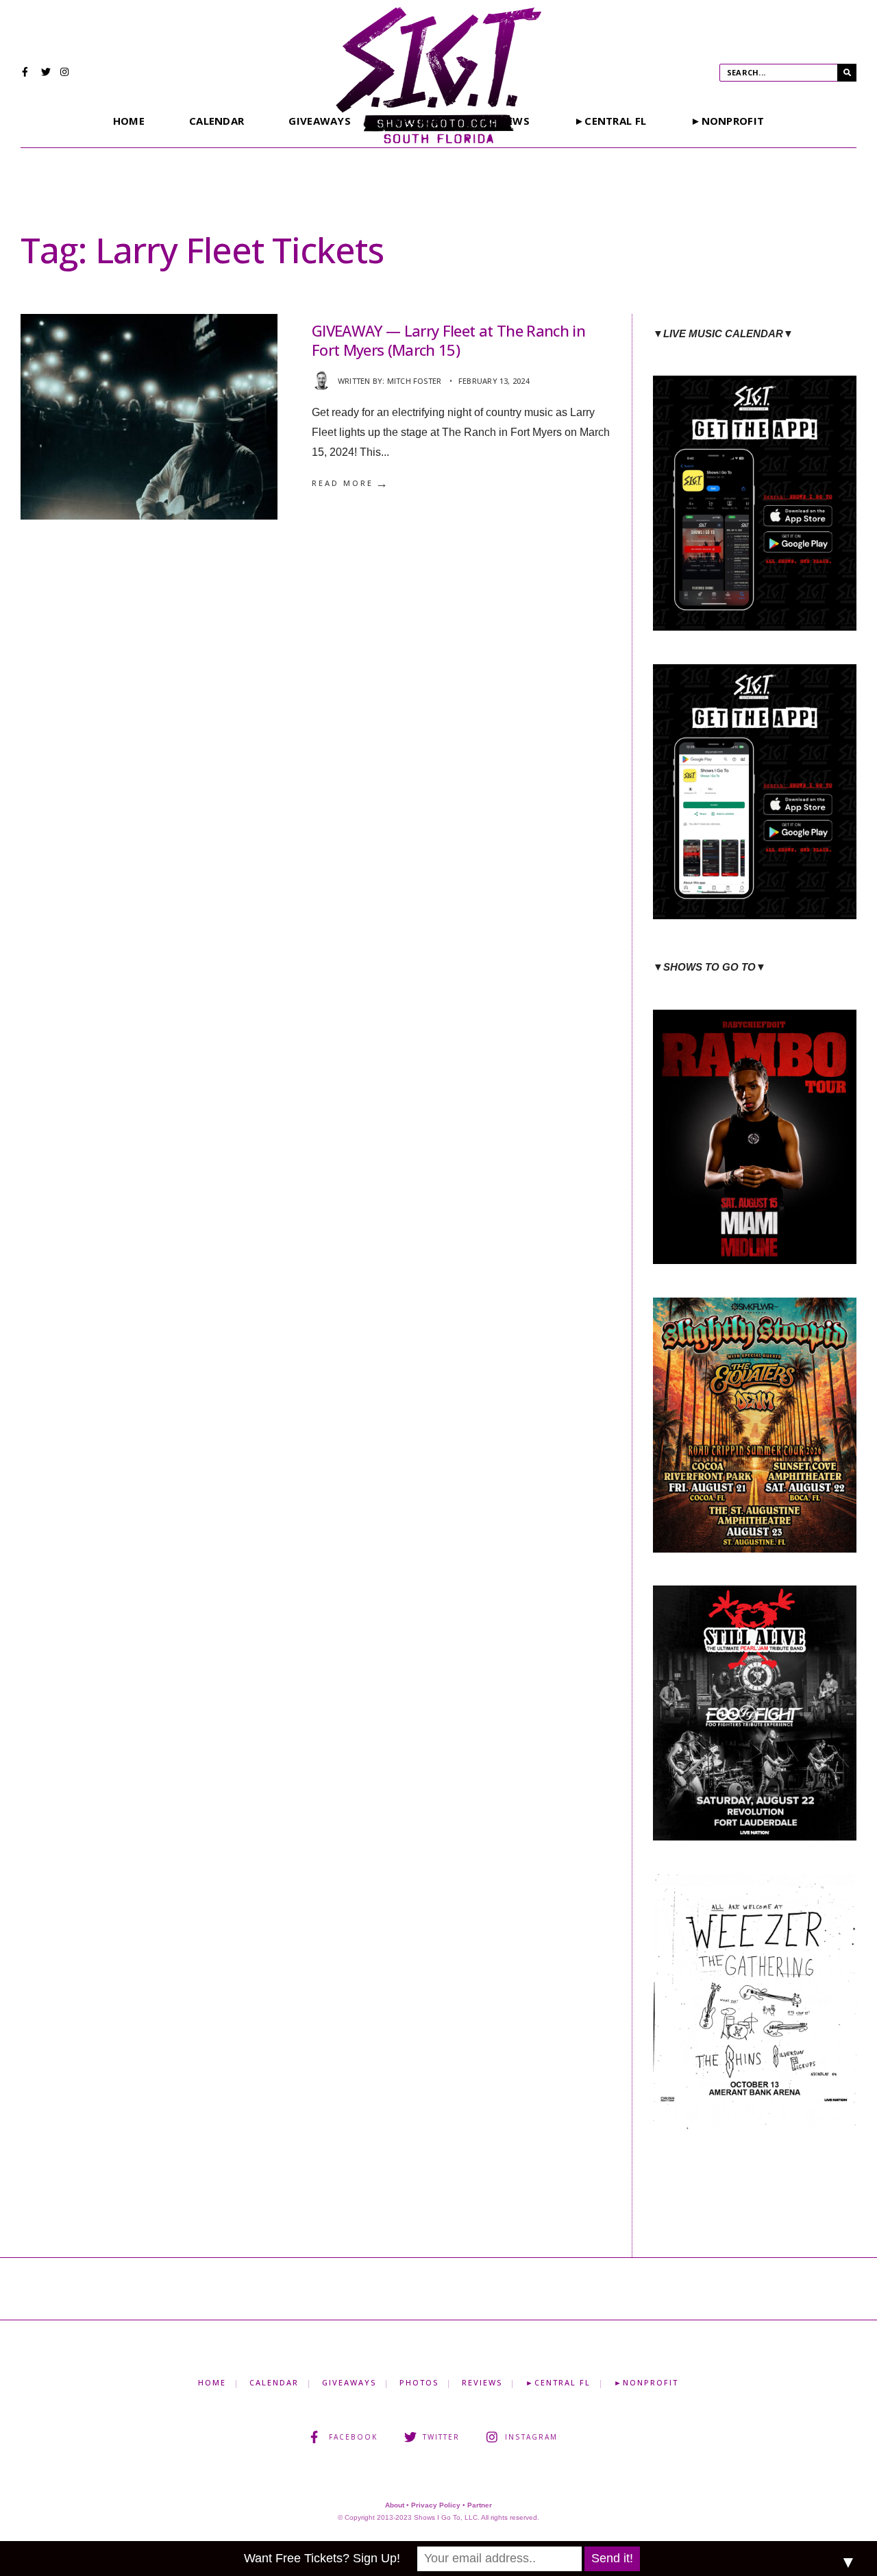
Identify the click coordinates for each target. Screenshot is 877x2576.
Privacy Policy (436, 2505)
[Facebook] (27, 73)
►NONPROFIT (727, 121)
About (395, 2505)
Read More (351, 483)
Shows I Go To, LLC (446, 2517)
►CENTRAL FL (610, 121)
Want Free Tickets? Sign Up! (322, 2558)
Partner (480, 2505)
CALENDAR (217, 121)
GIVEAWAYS (320, 121)
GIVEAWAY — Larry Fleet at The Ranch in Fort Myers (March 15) (448, 340)
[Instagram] (65, 73)
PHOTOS (419, 2382)
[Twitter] (46, 73)
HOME (129, 121)
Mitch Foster (415, 381)
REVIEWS (482, 2382)
